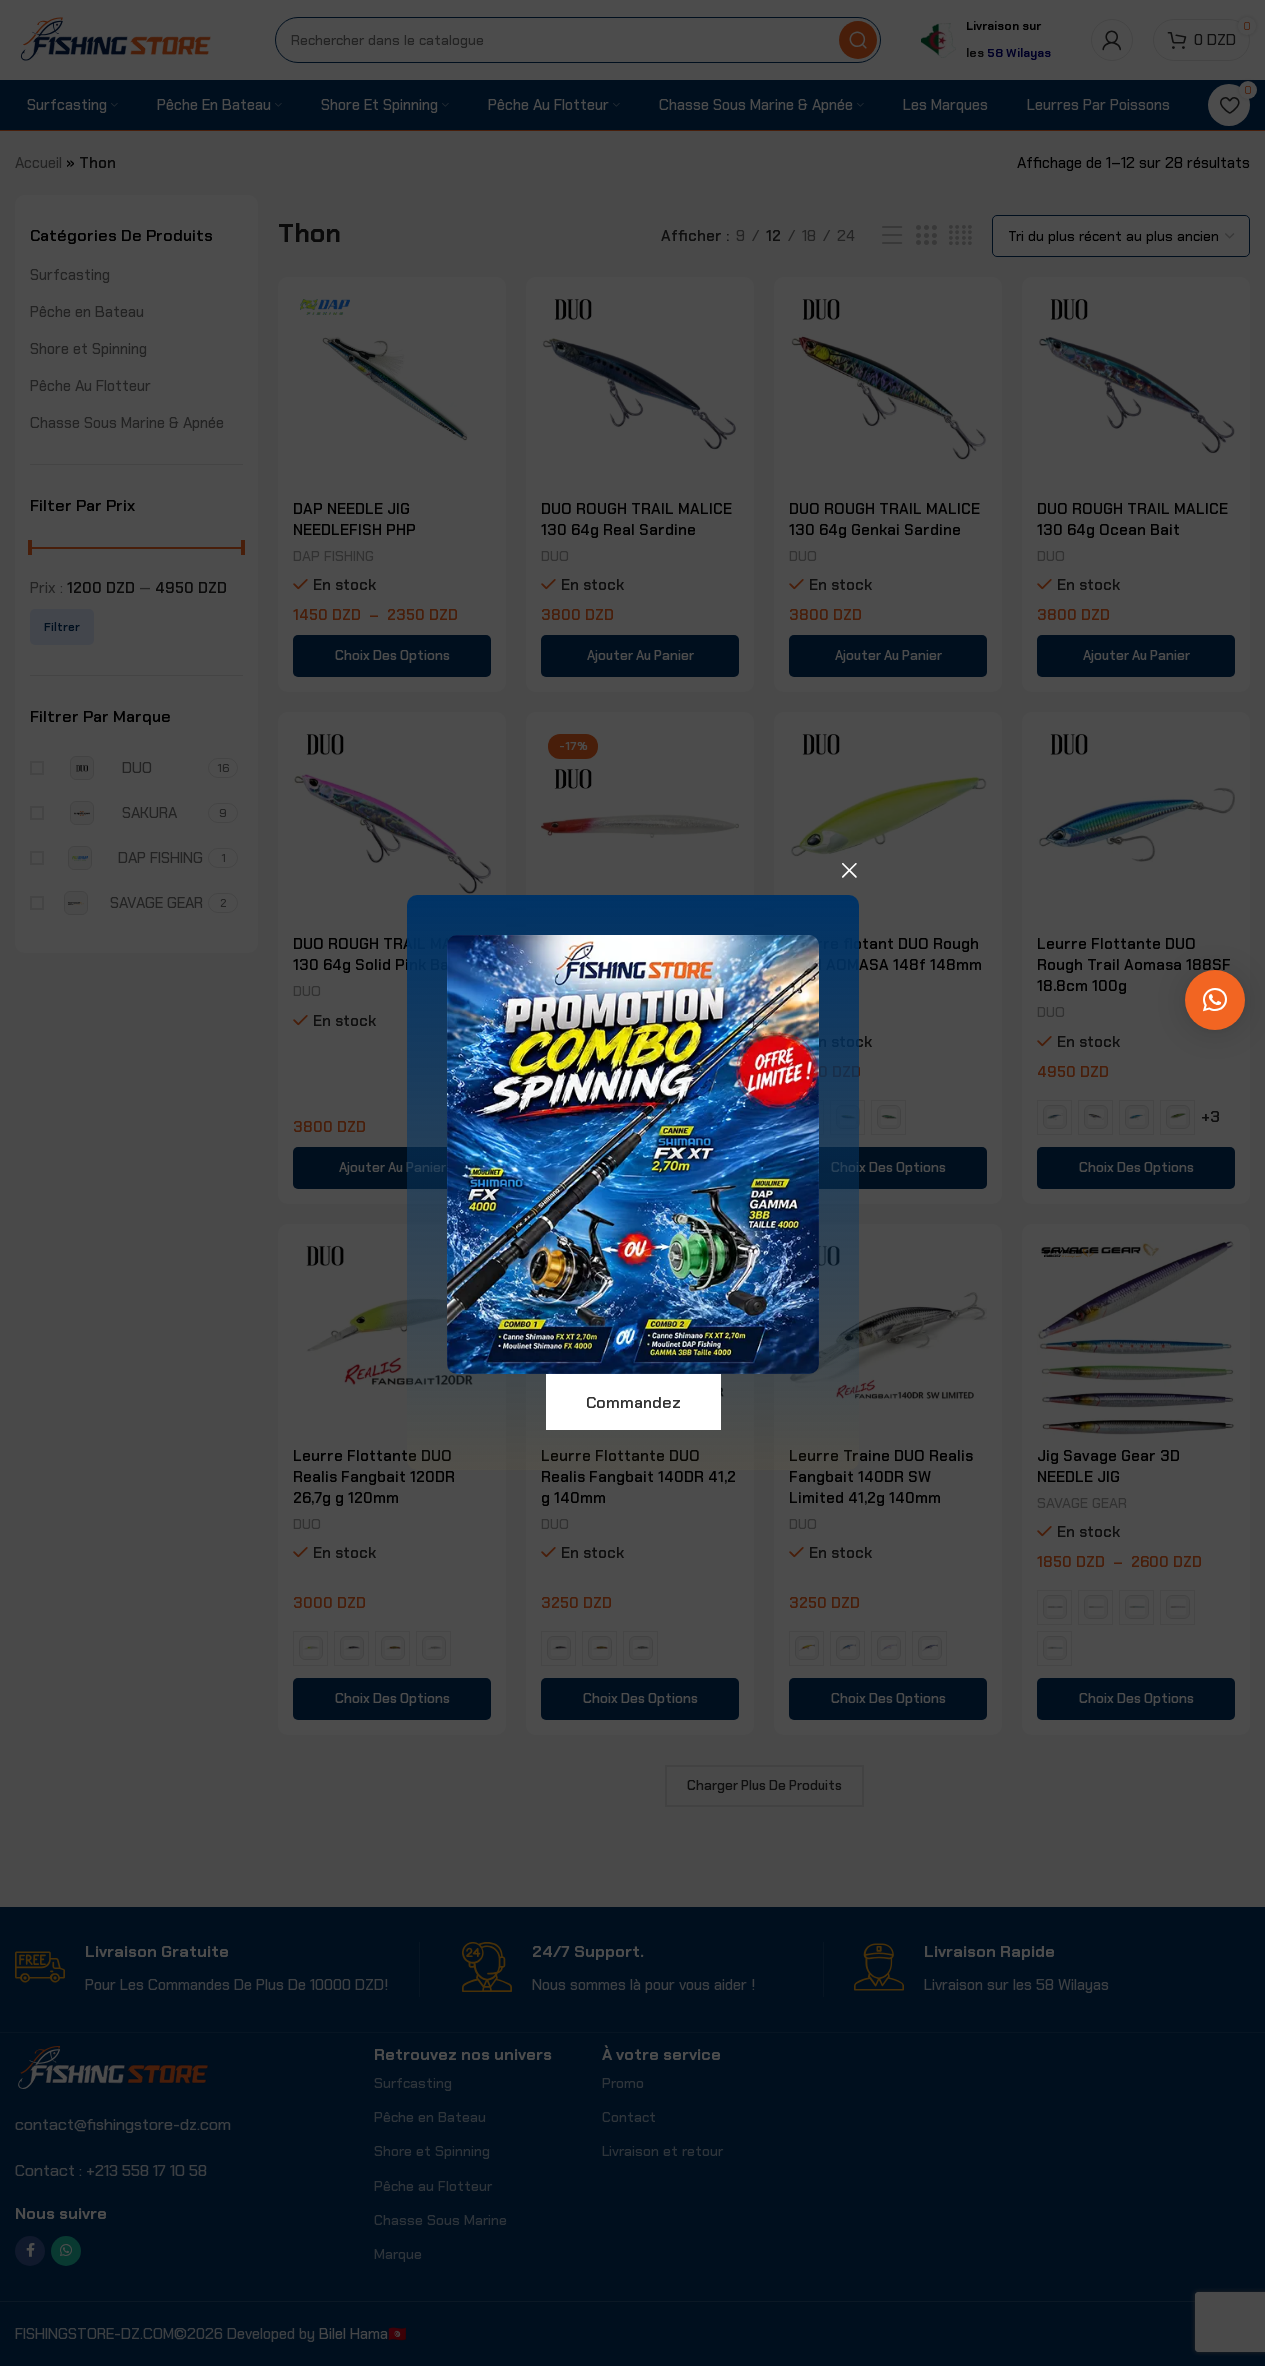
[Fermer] (849, 870)
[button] (1215, 1000)
